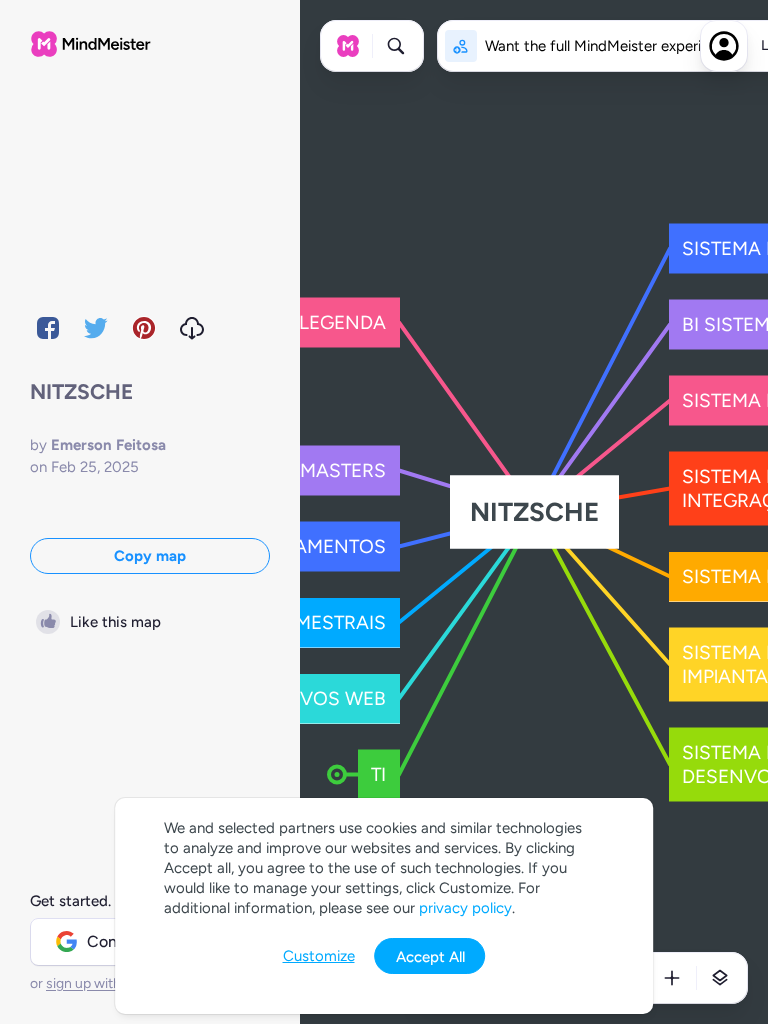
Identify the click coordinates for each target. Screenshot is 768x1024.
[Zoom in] (672, 978)
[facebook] (48, 328)
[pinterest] (144, 328)
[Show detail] (720, 978)
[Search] (396, 46)
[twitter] (96, 328)
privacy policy (465, 908)
